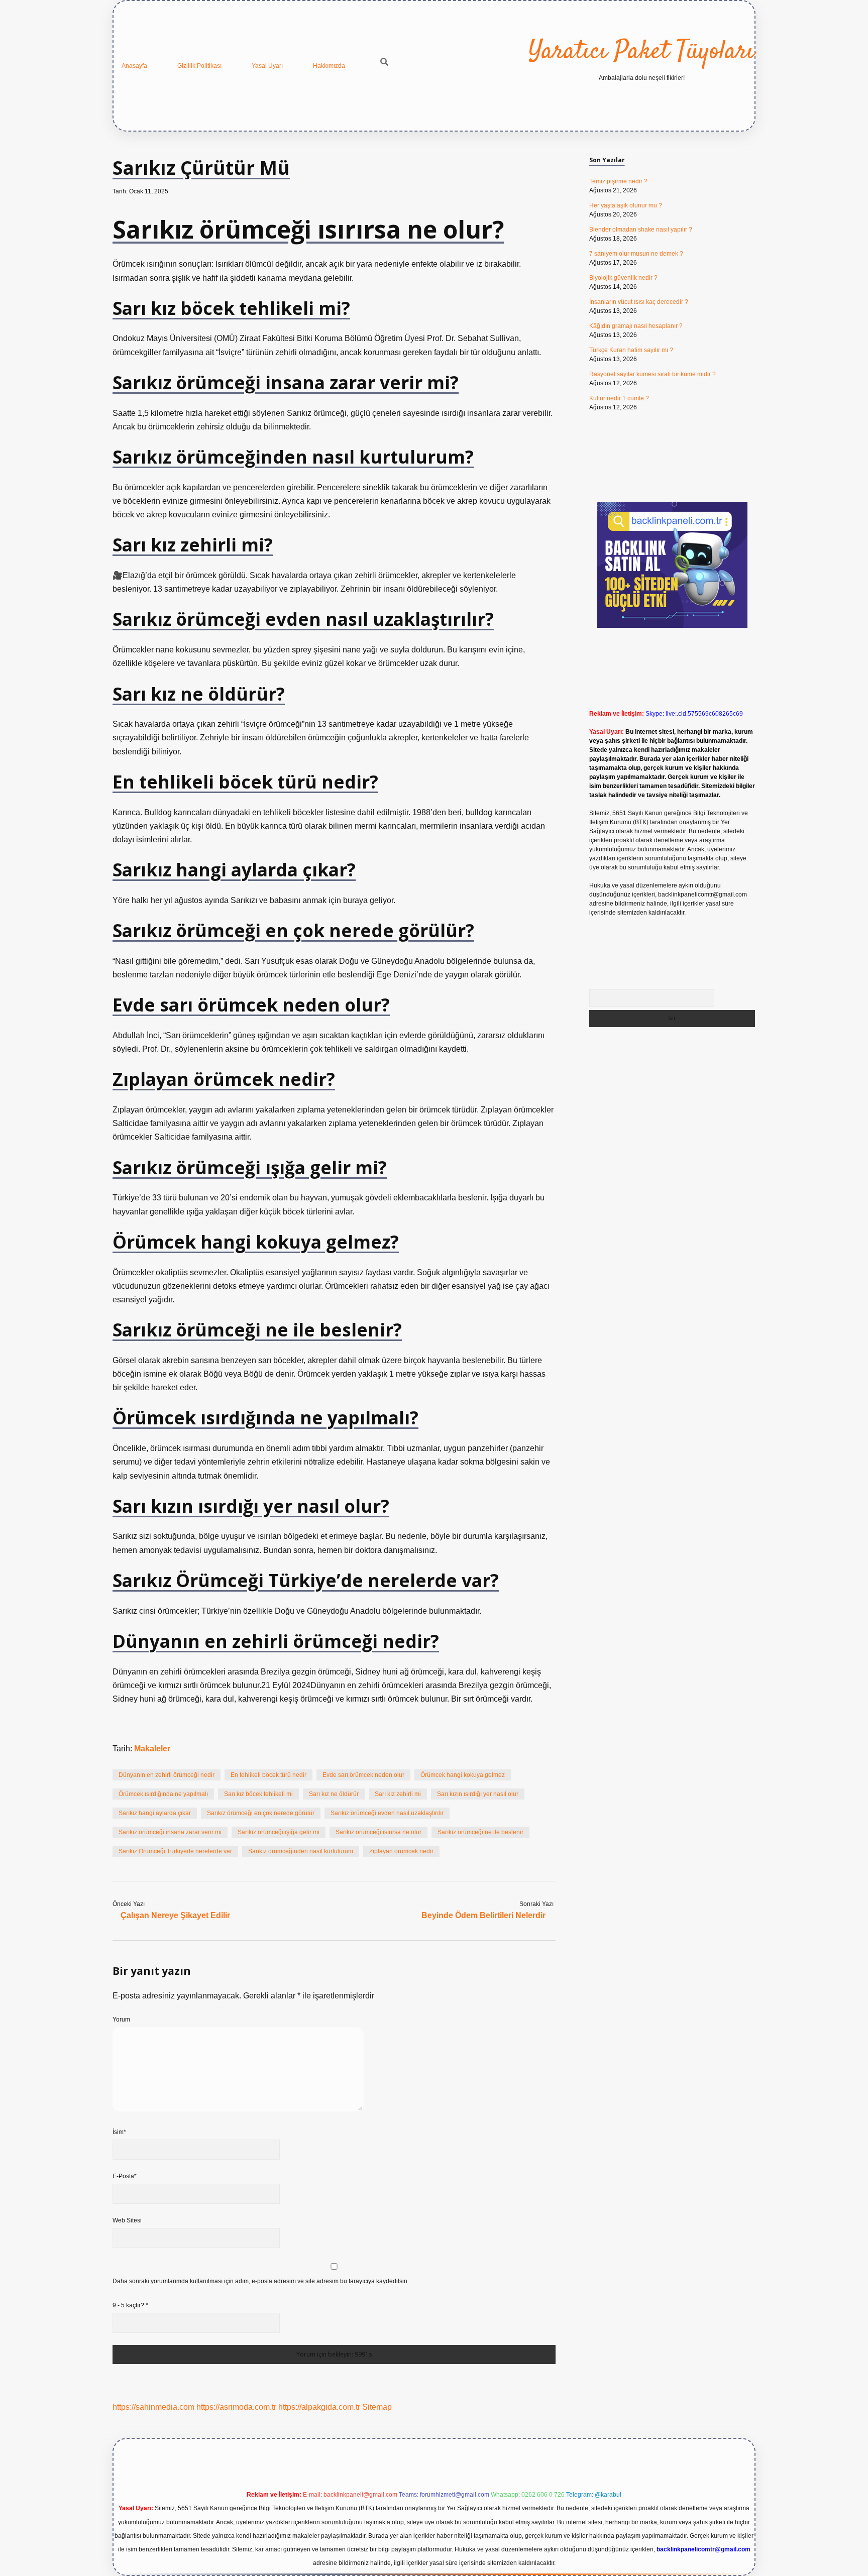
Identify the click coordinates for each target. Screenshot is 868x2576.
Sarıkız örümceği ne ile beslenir (480, 1832)
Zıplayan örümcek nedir (401, 1851)
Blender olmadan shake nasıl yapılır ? (641, 230)
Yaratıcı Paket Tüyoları (641, 52)
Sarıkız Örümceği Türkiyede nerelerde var (175, 1851)
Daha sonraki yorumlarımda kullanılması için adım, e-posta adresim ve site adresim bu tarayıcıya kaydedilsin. (261, 2281)
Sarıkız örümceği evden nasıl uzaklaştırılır (387, 1813)
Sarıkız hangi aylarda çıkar (155, 1813)
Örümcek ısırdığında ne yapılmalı (163, 1794)
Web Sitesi (127, 2220)
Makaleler (152, 1749)
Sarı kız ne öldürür (334, 1794)
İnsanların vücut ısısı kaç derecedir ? (639, 302)
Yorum (121, 2020)
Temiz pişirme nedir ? (618, 181)
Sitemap (377, 2407)
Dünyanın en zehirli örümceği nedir (167, 1775)
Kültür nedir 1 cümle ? (619, 398)
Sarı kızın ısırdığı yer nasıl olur (478, 1794)
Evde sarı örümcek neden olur (363, 1775)
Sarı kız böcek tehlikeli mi (258, 1794)
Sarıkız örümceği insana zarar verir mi (170, 1832)
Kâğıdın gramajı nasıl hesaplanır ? (636, 326)
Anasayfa (134, 66)
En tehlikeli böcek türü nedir (268, 1775)
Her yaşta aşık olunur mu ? (626, 205)
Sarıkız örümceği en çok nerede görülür (261, 1813)
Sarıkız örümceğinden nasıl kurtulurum (301, 1851)
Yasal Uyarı (267, 66)
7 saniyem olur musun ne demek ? (636, 254)
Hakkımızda (329, 66)
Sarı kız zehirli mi (398, 1794)
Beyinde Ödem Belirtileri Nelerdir (483, 1915)
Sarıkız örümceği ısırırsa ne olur (378, 1832)
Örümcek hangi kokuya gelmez (463, 1775)
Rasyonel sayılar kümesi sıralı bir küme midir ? (653, 374)
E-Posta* (125, 2176)
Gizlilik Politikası (199, 66)
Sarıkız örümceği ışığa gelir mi (279, 1832)
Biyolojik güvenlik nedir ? (623, 278)
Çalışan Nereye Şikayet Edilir (175, 1915)
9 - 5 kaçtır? (130, 2305)
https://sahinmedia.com (153, 2407)
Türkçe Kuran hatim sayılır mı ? (631, 350)
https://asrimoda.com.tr (236, 2407)
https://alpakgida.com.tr (319, 2407)
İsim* (119, 2132)
